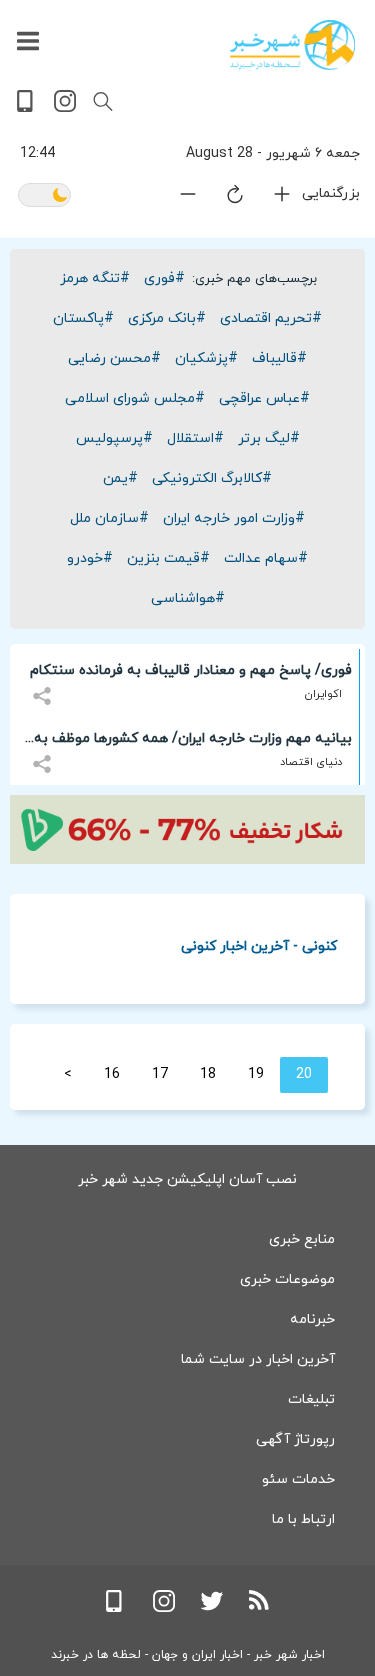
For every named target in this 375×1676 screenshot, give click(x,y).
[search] (103, 102)
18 (208, 1074)
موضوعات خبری (287, 1279)
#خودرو (90, 558)
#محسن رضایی (114, 358)
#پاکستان (83, 318)
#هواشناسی (188, 598)
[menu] (28, 42)
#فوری (164, 278)
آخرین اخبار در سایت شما (258, 1359)
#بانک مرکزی (167, 318)
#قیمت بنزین (168, 558)
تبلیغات (311, 1399)
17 (160, 1074)
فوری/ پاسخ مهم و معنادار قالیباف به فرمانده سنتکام (191, 670)
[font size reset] (223, 198)
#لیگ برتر (269, 438)
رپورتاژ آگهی (295, 1439)
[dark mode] (44, 196)
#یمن (120, 478)
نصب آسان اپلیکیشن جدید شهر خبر (187, 1179)
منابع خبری (302, 1239)
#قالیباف (279, 358)
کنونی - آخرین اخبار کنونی (259, 945)
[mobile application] (27, 108)
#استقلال (195, 438)
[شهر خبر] (292, 45)
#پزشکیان (206, 358)
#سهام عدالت (266, 558)
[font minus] (176, 198)
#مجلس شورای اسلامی (135, 398)
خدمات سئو (298, 1479)
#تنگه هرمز (95, 278)
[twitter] (212, 1608)
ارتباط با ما (303, 1519)
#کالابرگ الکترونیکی (212, 478)
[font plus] (270, 198)
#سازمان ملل (109, 518)
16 (112, 1074)
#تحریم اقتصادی (271, 318)
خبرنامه (312, 1319)
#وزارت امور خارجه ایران (234, 518)
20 (304, 1074)
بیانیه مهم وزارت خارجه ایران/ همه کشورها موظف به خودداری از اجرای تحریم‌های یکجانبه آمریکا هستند (193, 742)
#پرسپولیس (114, 438)
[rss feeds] (260, 1608)
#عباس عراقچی (264, 398)
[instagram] (65, 108)
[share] (44, 684)
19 (256, 1074)
